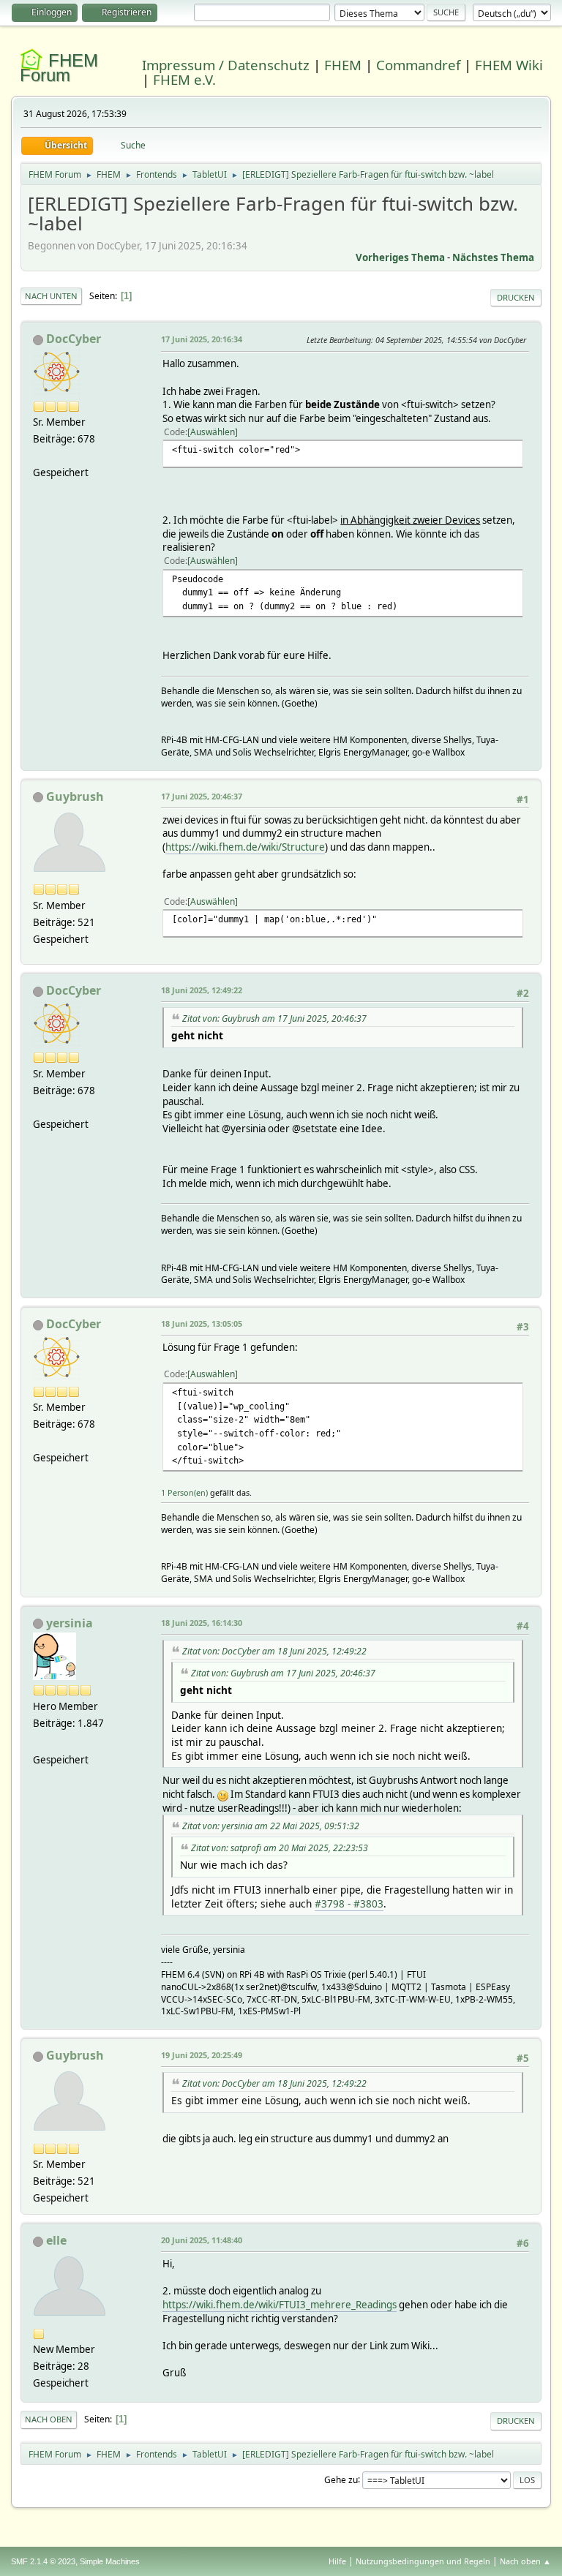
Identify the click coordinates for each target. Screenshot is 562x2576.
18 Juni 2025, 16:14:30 (202, 1623)
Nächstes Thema (493, 257)
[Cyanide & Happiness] (39, 1742)
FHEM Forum (59, 68)
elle (56, 2240)
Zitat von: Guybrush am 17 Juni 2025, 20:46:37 (274, 1018)
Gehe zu (341, 2479)
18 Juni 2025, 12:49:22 (202, 990)
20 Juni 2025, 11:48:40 (202, 2240)
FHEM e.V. (184, 79)
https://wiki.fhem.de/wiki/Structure (245, 847)
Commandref (418, 65)
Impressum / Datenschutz (226, 65)
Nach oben (49, 2419)
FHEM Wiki (509, 65)
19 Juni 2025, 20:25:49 (202, 2055)
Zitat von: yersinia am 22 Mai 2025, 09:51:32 (271, 1826)
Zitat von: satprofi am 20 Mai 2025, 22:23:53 (280, 1848)
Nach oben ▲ (525, 2561)
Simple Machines (110, 2561)
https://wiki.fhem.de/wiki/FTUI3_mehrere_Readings (280, 2305)
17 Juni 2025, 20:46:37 (202, 796)
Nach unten (51, 296)
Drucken (516, 297)
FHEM (343, 65)
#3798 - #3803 (349, 1903)
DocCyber (74, 339)
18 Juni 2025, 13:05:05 (202, 1323)
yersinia (70, 1623)
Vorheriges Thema (400, 257)
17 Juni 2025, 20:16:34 (202, 339)
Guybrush (75, 796)
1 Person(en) (184, 1492)
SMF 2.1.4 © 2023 (43, 2561)
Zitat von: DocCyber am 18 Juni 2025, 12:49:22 (274, 1651)
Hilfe (337, 2561)
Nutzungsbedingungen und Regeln (423, 2561)
